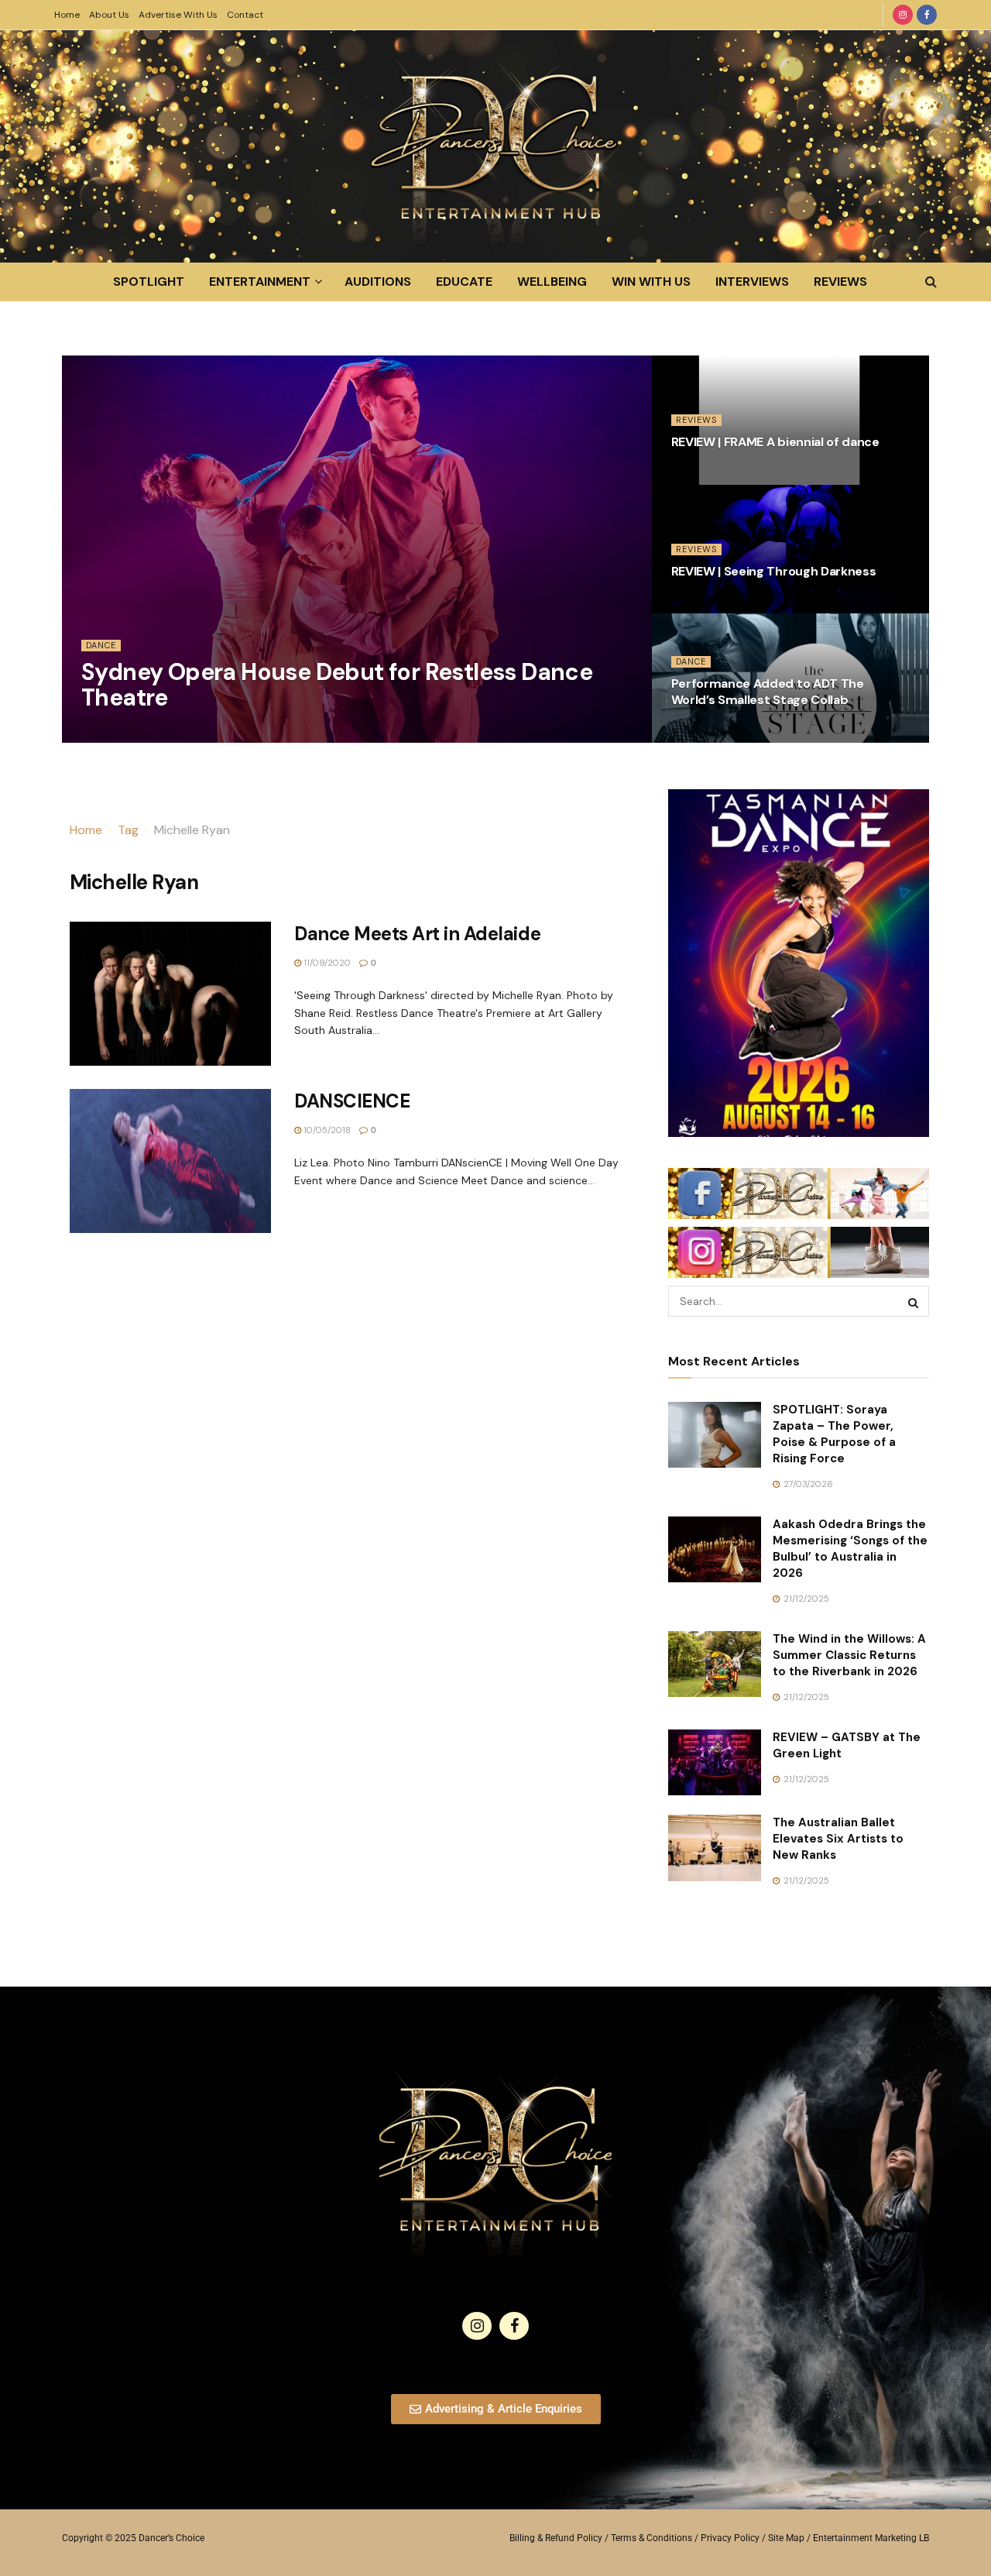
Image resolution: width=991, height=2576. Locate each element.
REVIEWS (840, 282)
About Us (109, 15)
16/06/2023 (115, 733)
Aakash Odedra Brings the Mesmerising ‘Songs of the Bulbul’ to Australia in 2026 (850, 1549)
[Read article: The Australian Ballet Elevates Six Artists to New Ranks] (715, 1848)
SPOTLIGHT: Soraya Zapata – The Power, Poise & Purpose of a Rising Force (834, 1434)
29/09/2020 (705, 604)
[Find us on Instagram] (903, 15)
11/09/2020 (326, 963)
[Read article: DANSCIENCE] (170, 1161)
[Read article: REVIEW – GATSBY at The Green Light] (715, 1763)
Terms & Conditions (652, 2538)
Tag (128, 830)
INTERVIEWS (752, 282)
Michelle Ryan (192, 830)
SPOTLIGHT (149, 282)
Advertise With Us (178, 15)
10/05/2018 (326, 1130)
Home (67, 15)
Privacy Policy (730, 2538)
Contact (245, 15)
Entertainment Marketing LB (871, 2538)
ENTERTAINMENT (260, 282)
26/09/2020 (706, 733)
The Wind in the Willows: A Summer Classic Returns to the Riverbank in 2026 (849, 1655)
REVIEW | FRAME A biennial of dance (775, 442)
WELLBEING (552, 282)
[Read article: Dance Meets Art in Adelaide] (170, 994)
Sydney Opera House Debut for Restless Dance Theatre (337, 685)
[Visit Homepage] (495, 146)
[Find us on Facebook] (927, 15)
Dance (101, 645)
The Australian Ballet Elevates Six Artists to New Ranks (838, 1839)
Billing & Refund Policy (556, 2538)
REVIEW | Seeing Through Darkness (774, 571)
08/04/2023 (705, 476)
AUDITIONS (378, 282)
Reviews (696, 420)
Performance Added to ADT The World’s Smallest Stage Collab (768, 692)
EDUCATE (464, 282)
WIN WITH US (651, 282)
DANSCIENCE (352, 1101)
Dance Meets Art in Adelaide (417, 934)
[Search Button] (931, 282)
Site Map (786, 2538)
